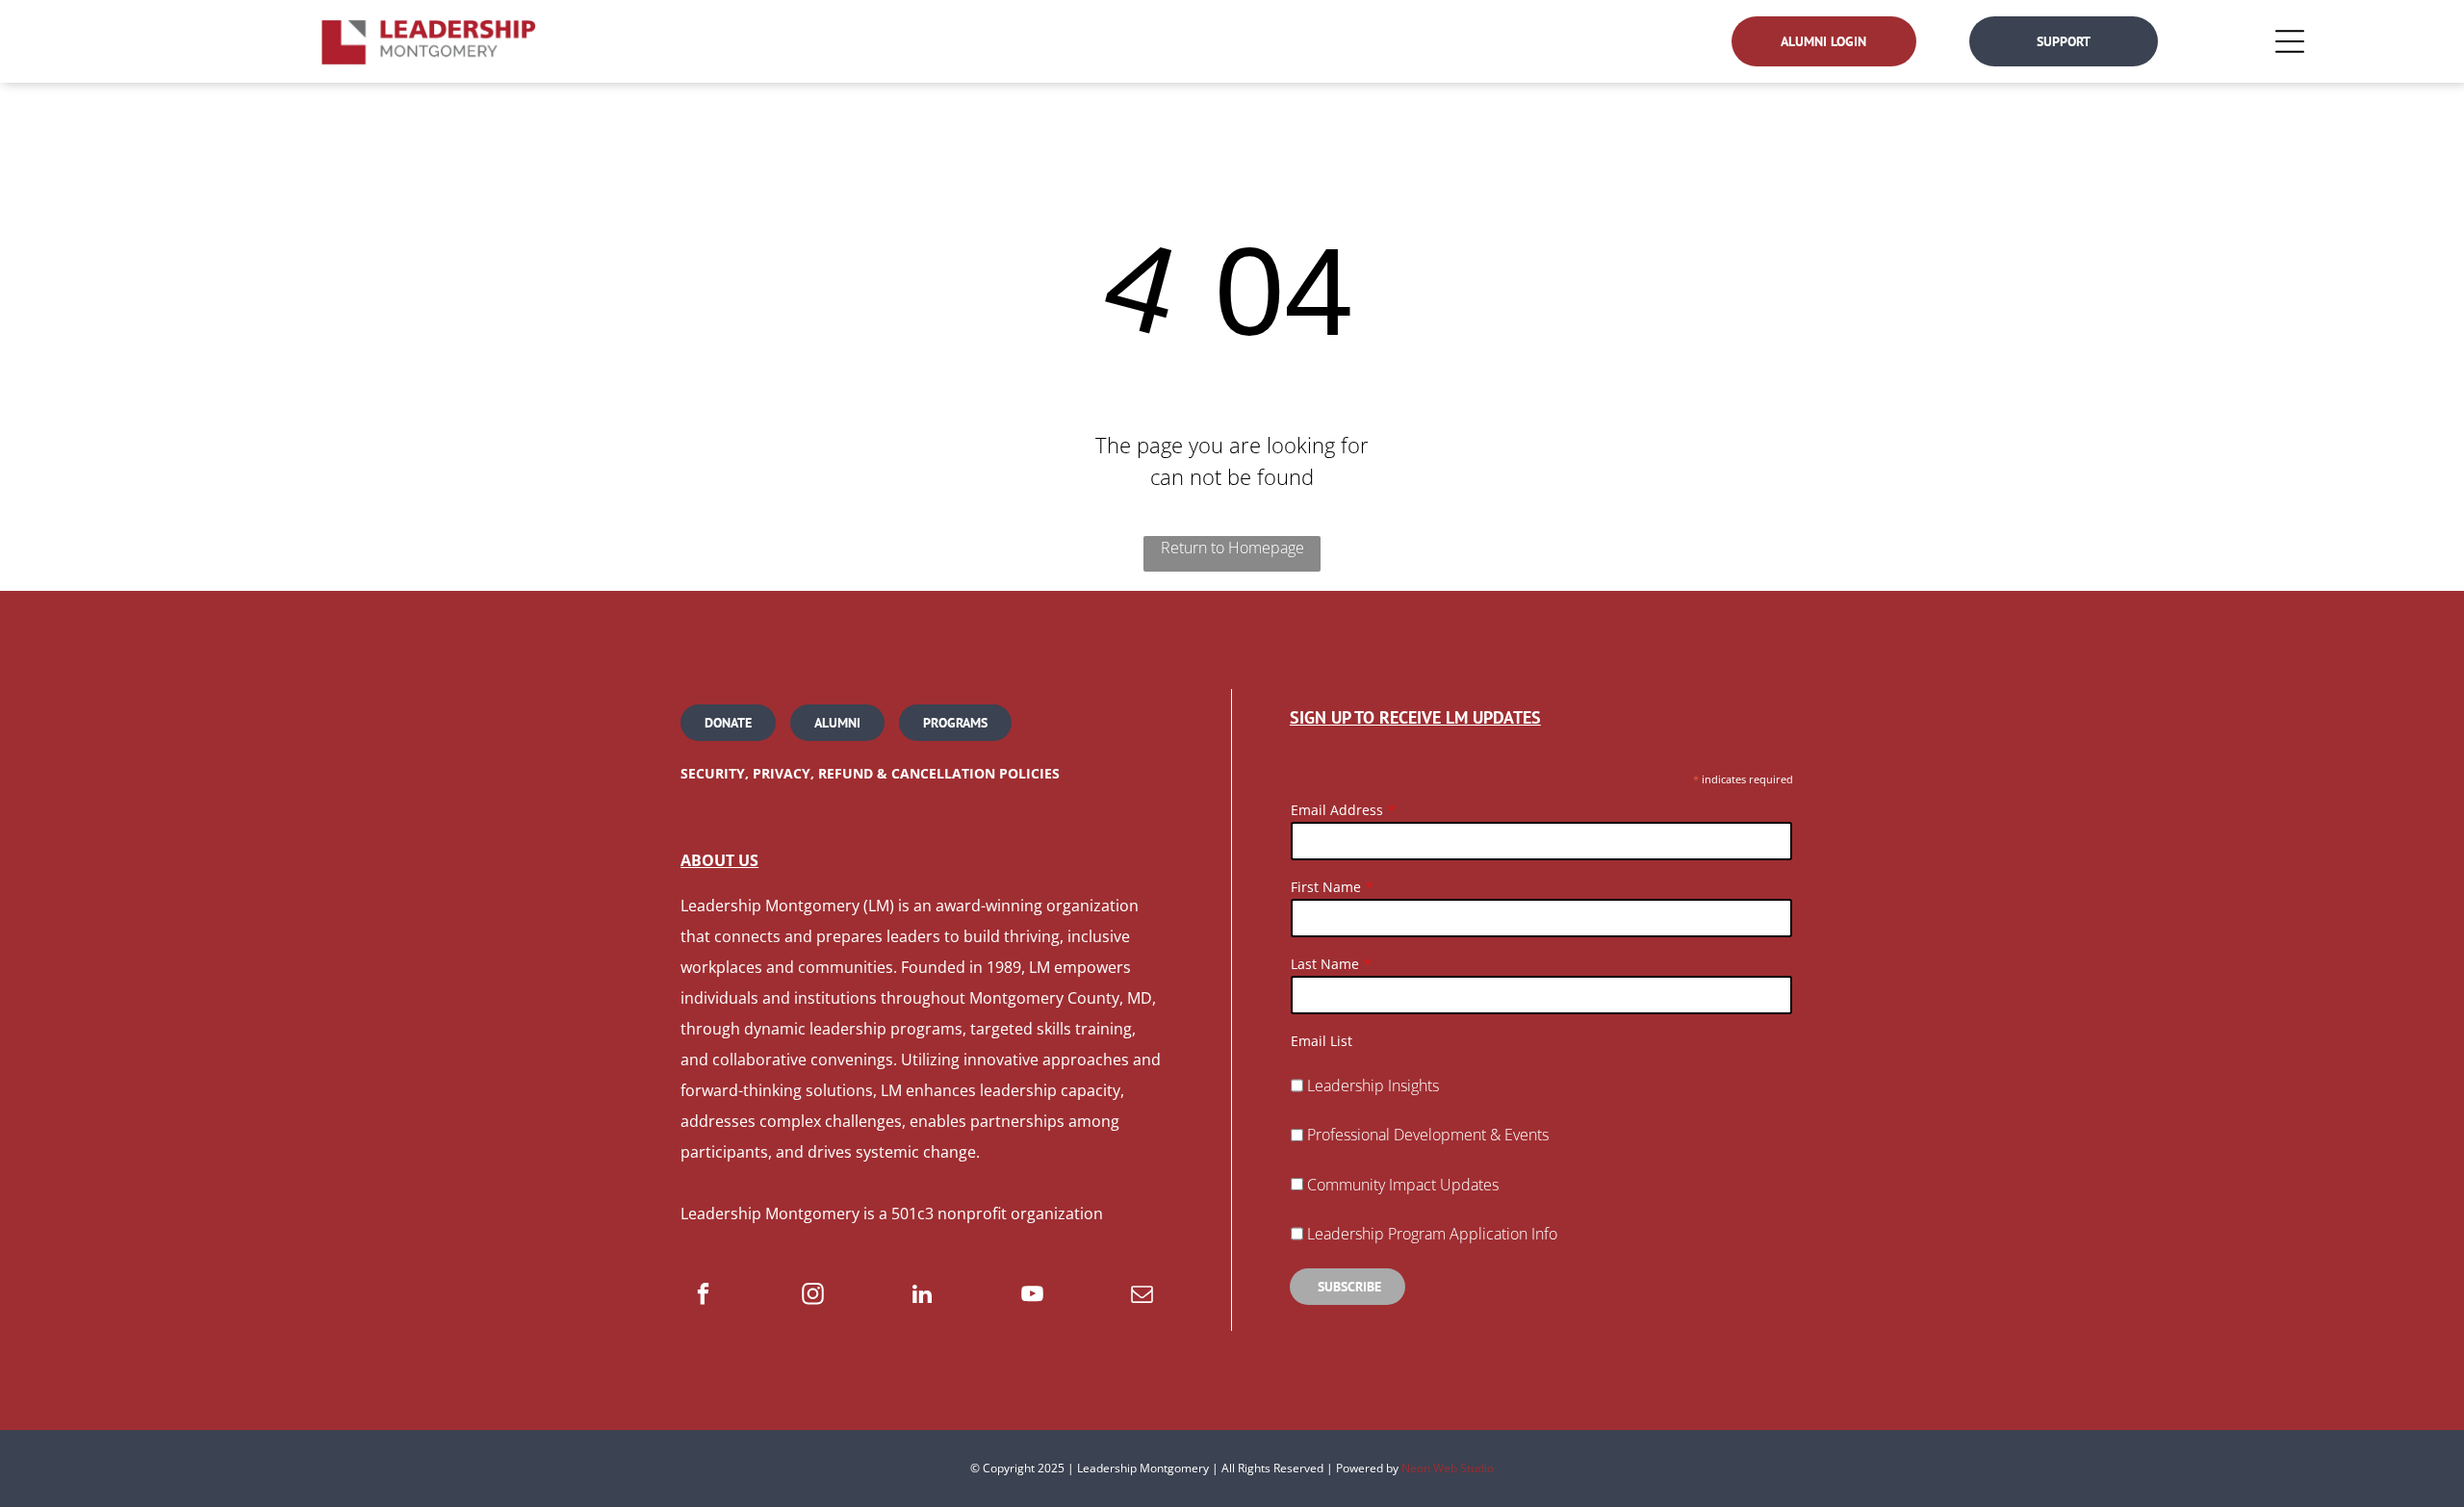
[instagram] (813, 1296)
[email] (1142, 1296)
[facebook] (703, 1296)
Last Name (1325, 964)
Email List (1322, 1041)
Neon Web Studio (1448, 1468)
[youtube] (1032, 1296)
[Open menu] (2290, 41)
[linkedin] (923, 1296)
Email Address (1337, 810)
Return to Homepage (1232, 548)
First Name (1326, 887)
